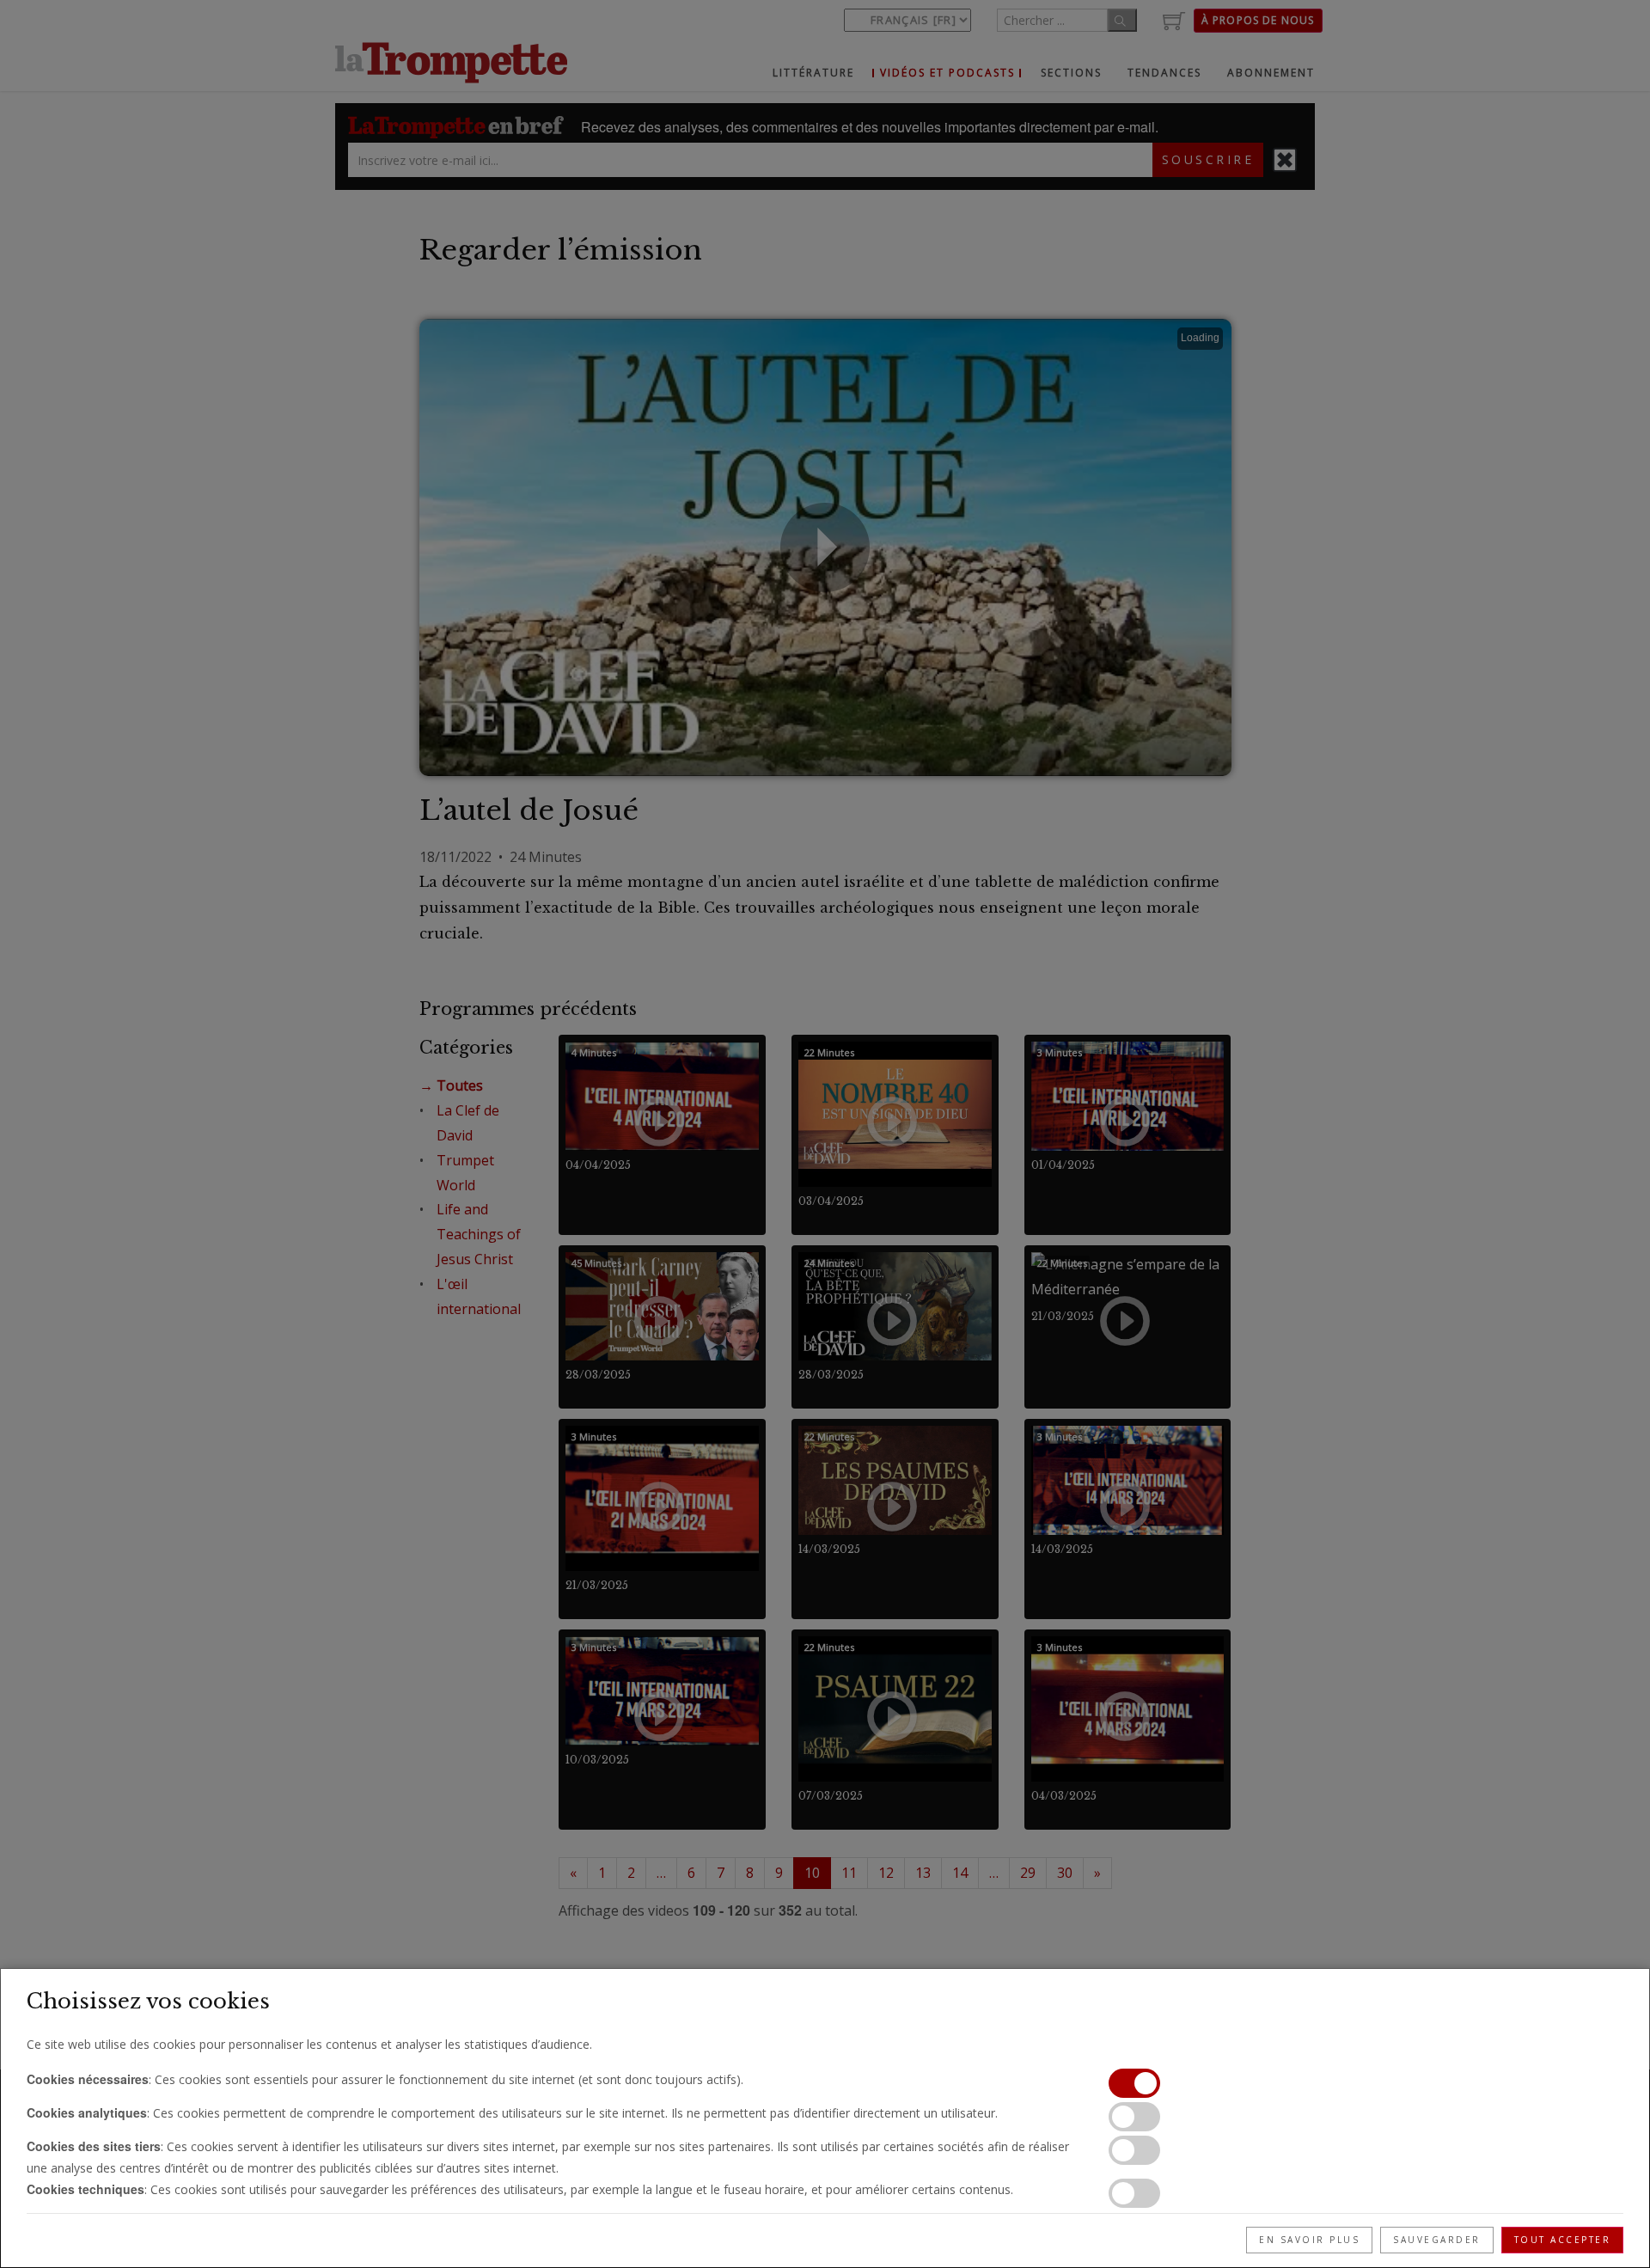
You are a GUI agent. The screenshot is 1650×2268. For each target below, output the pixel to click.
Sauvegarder (1437, 2240)
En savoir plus (1309, 2240)
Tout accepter (1563, 2240)
